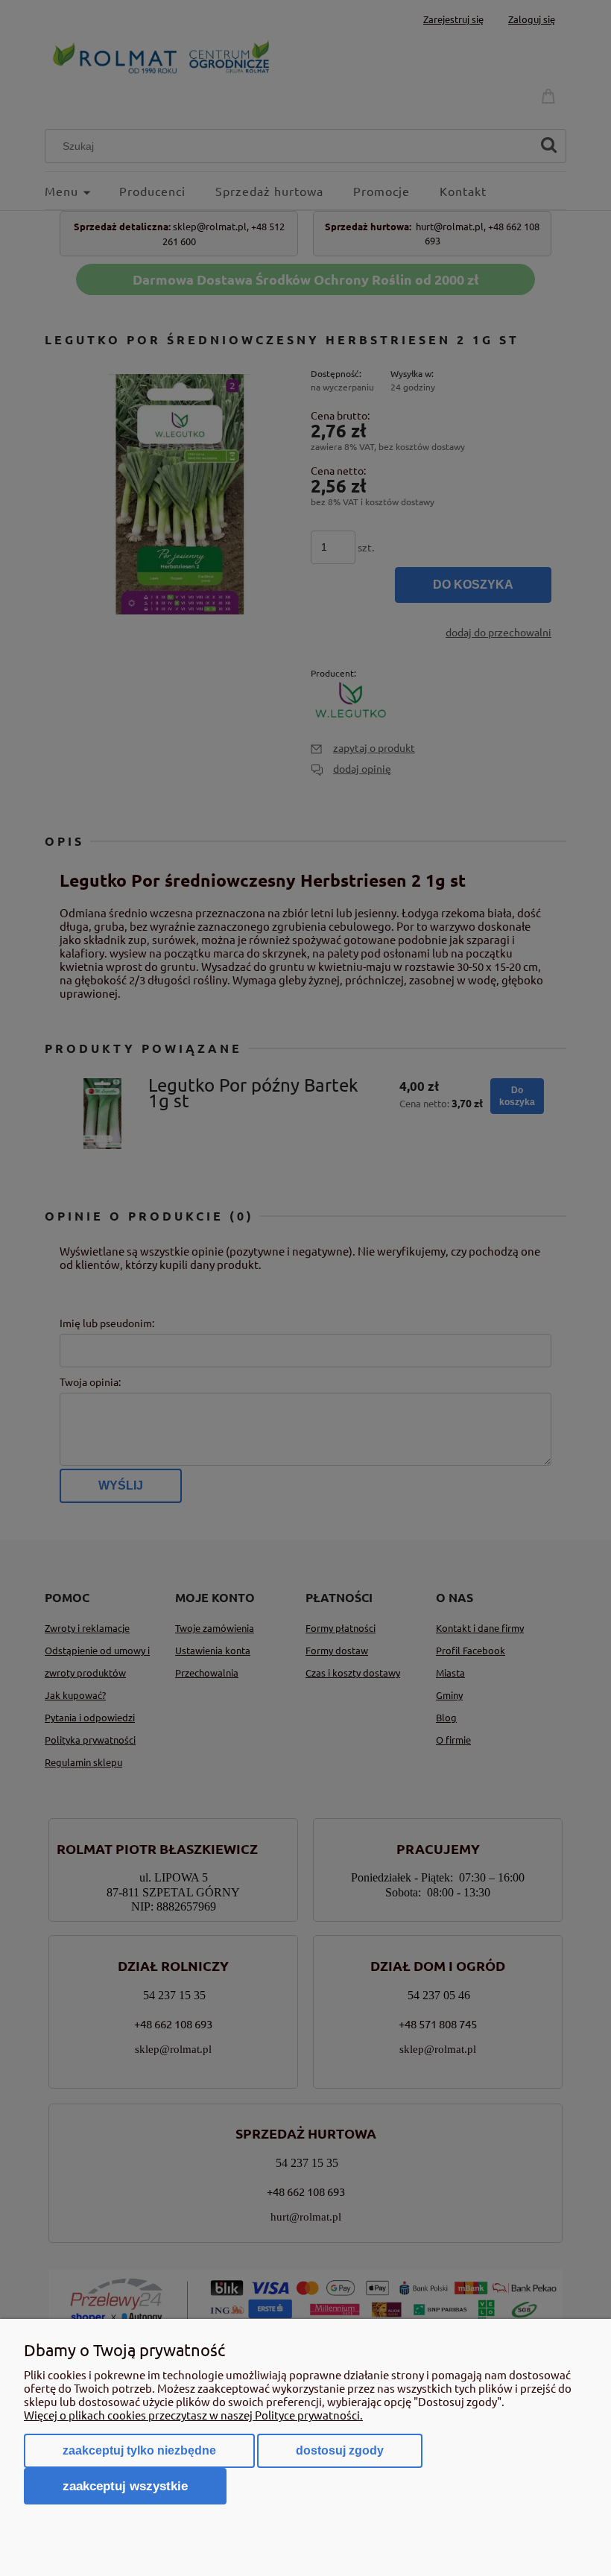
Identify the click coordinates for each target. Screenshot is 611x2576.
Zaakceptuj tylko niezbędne (139, 2450)
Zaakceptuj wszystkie (125, 2486)
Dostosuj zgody (340, 2450)
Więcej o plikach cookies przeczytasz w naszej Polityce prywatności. (193, 2415)
